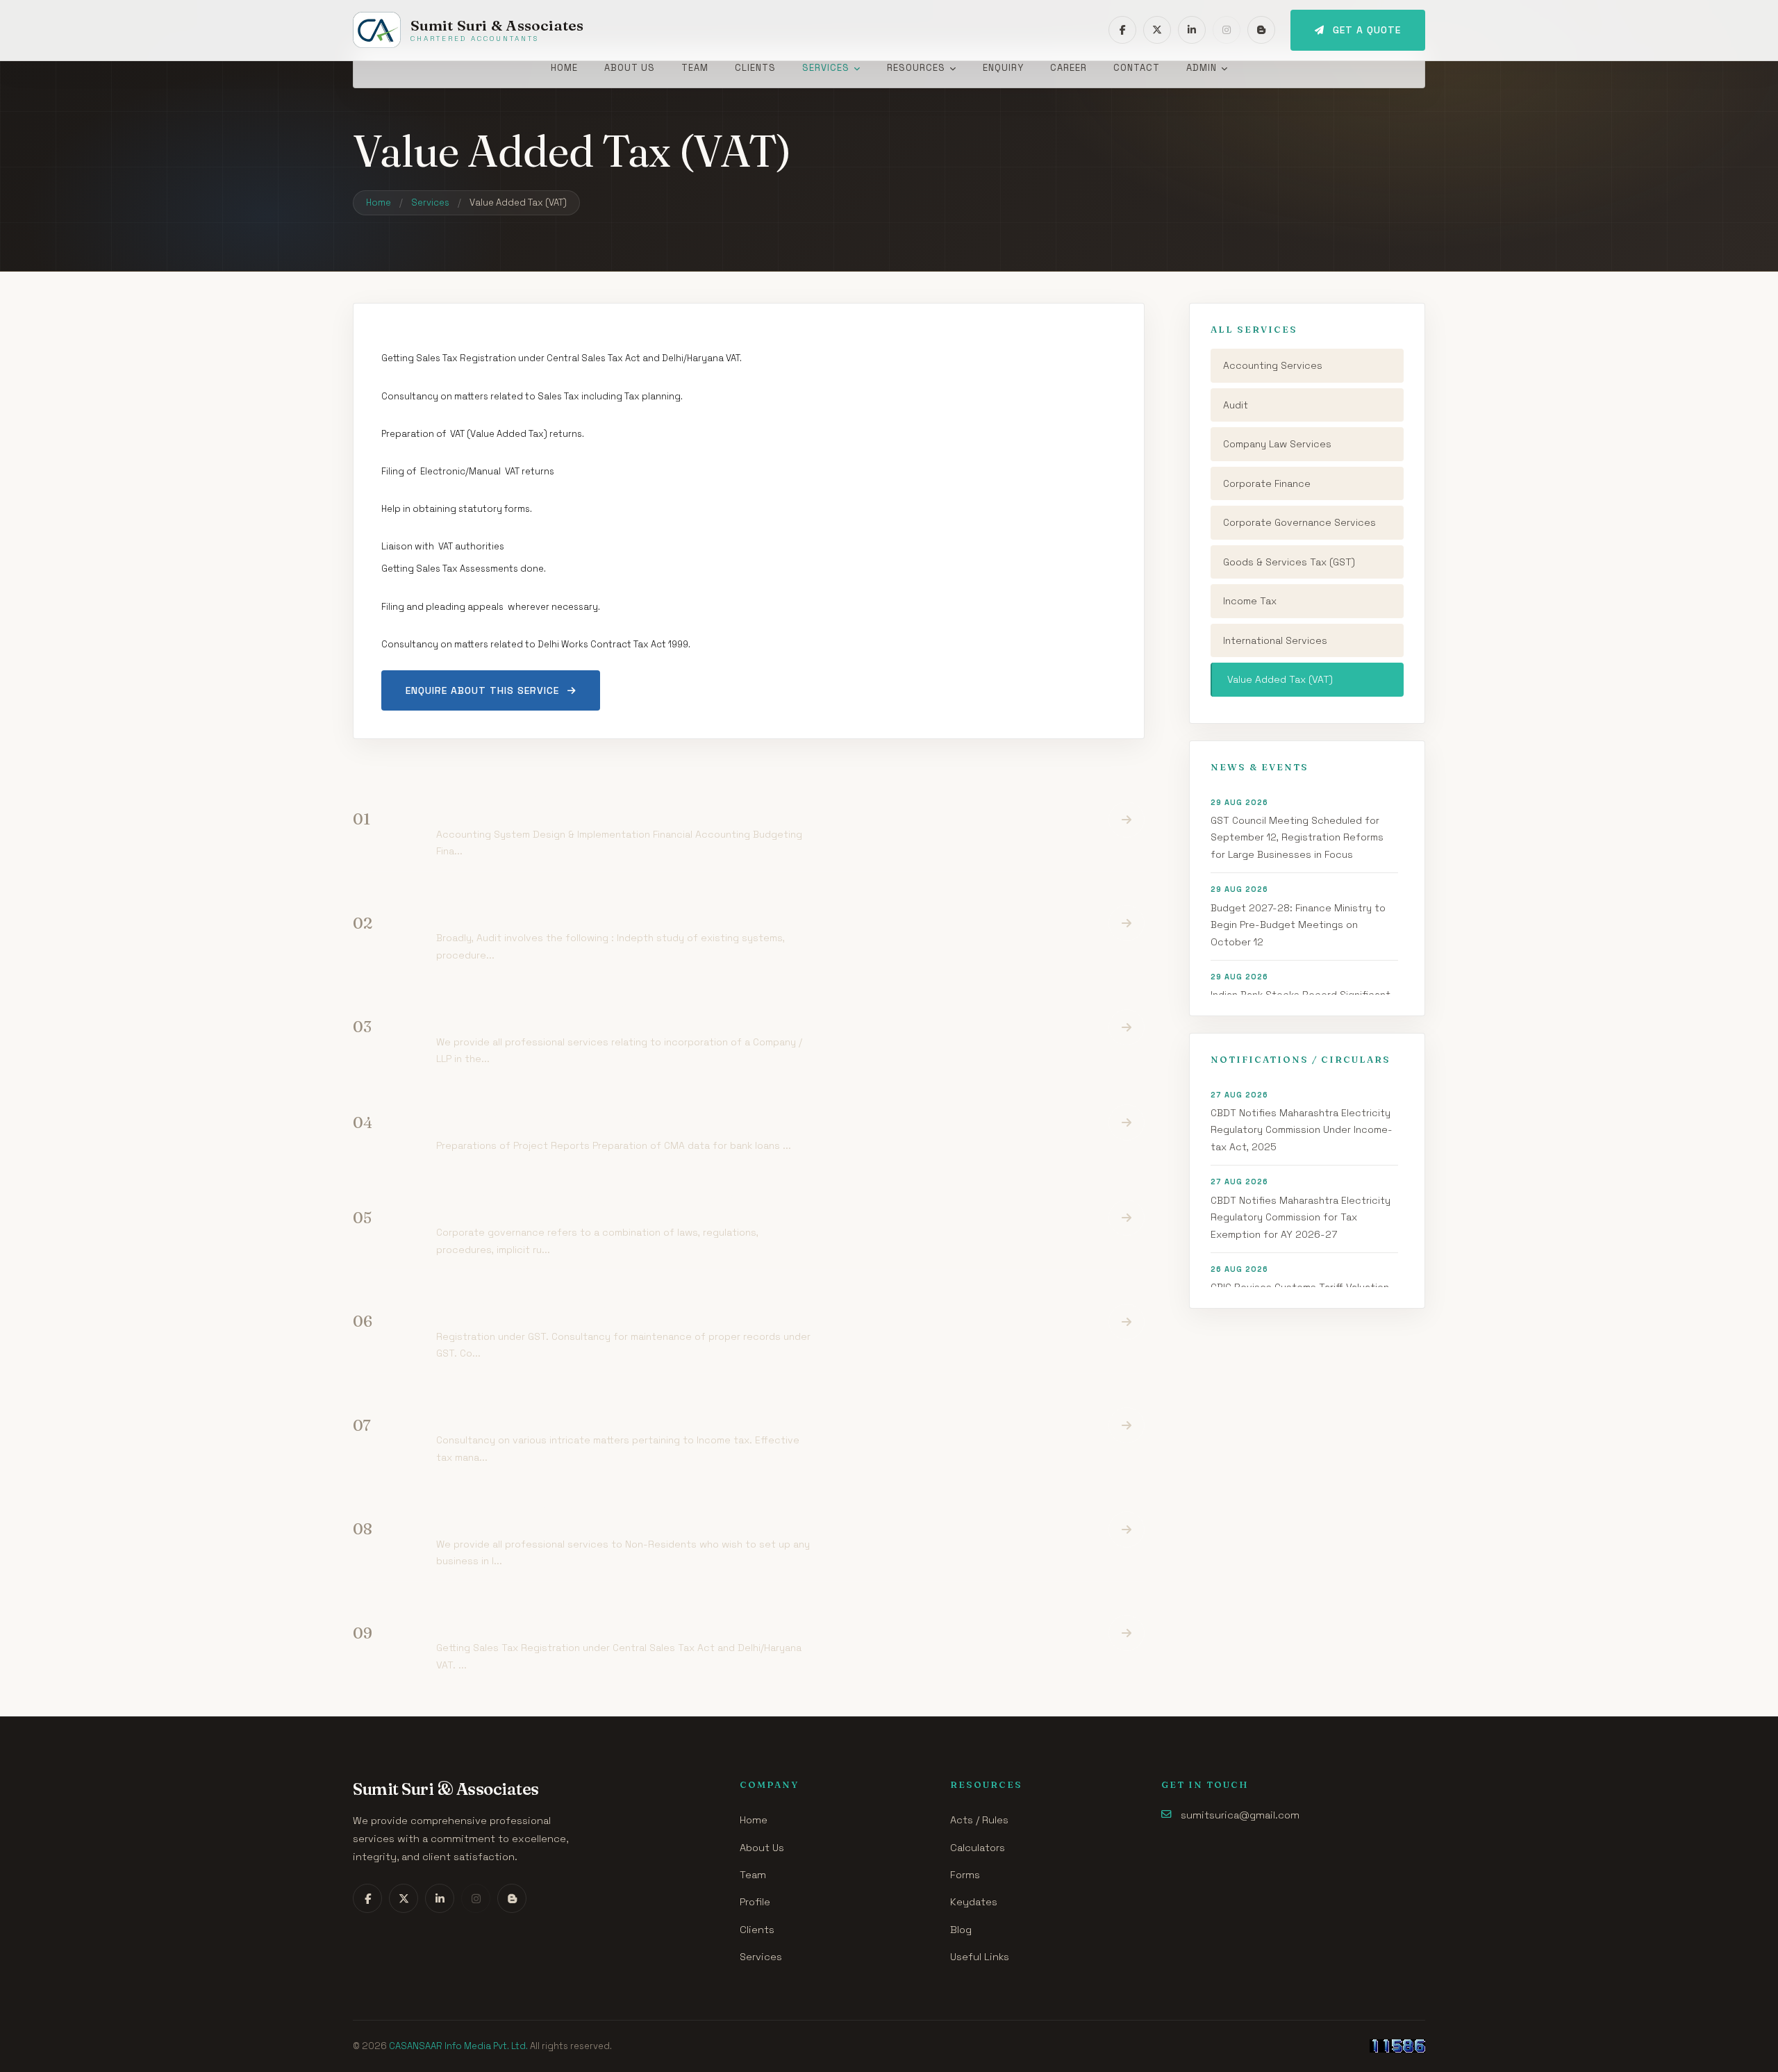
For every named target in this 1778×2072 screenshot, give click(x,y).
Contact (1137, 68)
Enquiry (1003, 68)
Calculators (978, 1848)
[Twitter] (1157, 30)
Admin (1202, 68)
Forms (965, 1875)
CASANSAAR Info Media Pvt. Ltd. (458, 2046)
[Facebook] (1122, 30)
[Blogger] (1261, 30)
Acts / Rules (979, 1820)
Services (826, 68)
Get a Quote (1367, 30)
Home (564, 68)
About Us (630, 68)
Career (1069, 68)
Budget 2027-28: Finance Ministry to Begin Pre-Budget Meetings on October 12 (1298, 916)
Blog (961, 1930)
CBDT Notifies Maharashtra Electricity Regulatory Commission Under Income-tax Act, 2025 (1302, 1121)
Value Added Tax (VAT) (1280, 679)
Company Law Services (1277, 444)
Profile (755, 1902)
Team (695, 68)
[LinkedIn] (1192, 30)
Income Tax (1250, 601)
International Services (1275, 640)
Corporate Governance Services (1299, 522)
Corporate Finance (1267, 483)
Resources (916, 68)
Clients (755, 68)
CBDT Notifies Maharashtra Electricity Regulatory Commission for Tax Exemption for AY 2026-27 (1301, 1208)
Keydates (974, 1902)
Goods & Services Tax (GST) (1289, 562)
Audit (1236, 405)
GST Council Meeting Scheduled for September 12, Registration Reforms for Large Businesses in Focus (1297, 829)
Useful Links (980, 1957)
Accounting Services (1273, 365)
